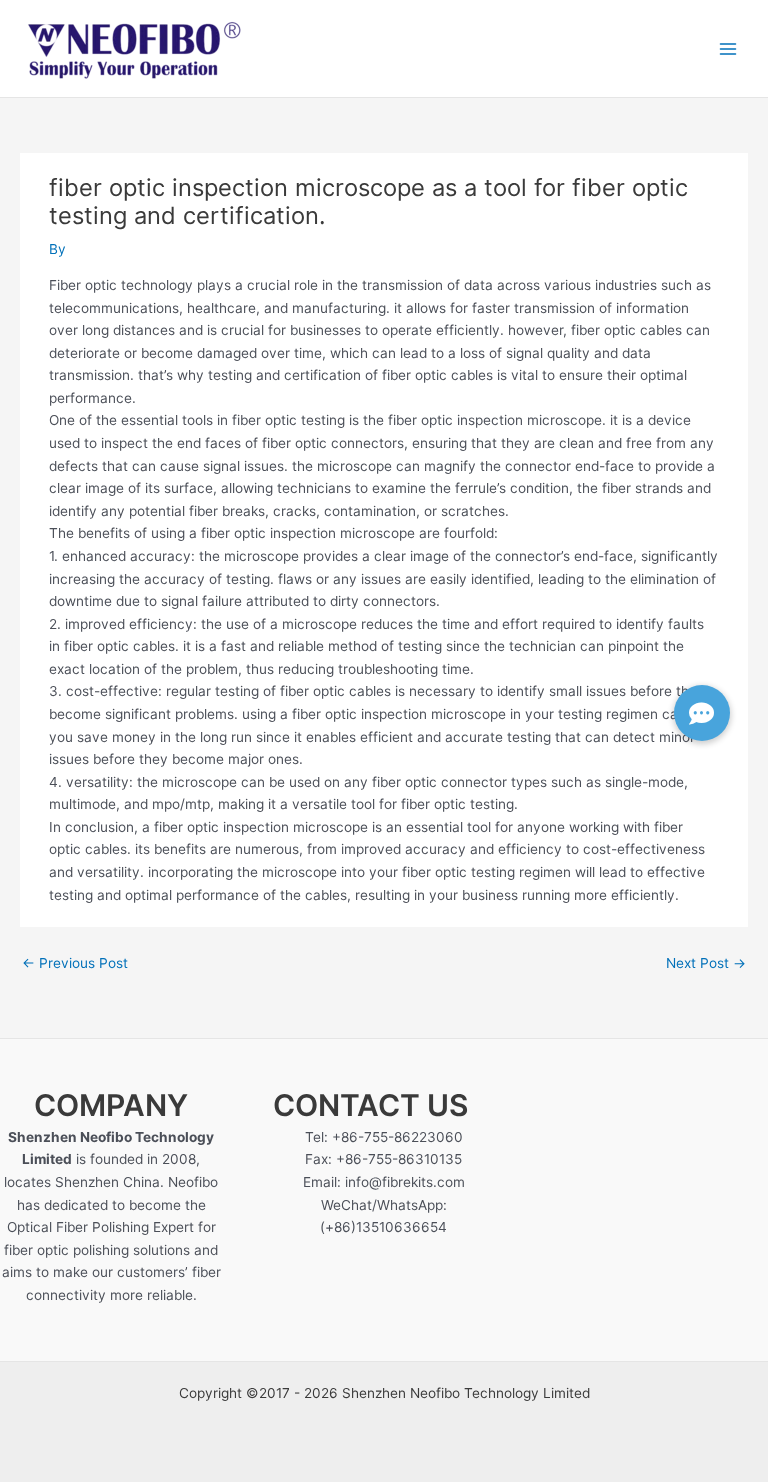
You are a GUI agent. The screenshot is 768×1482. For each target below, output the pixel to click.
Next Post (706, 963)
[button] (702, 713)
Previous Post (75, 963)
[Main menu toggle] (728, 48)
